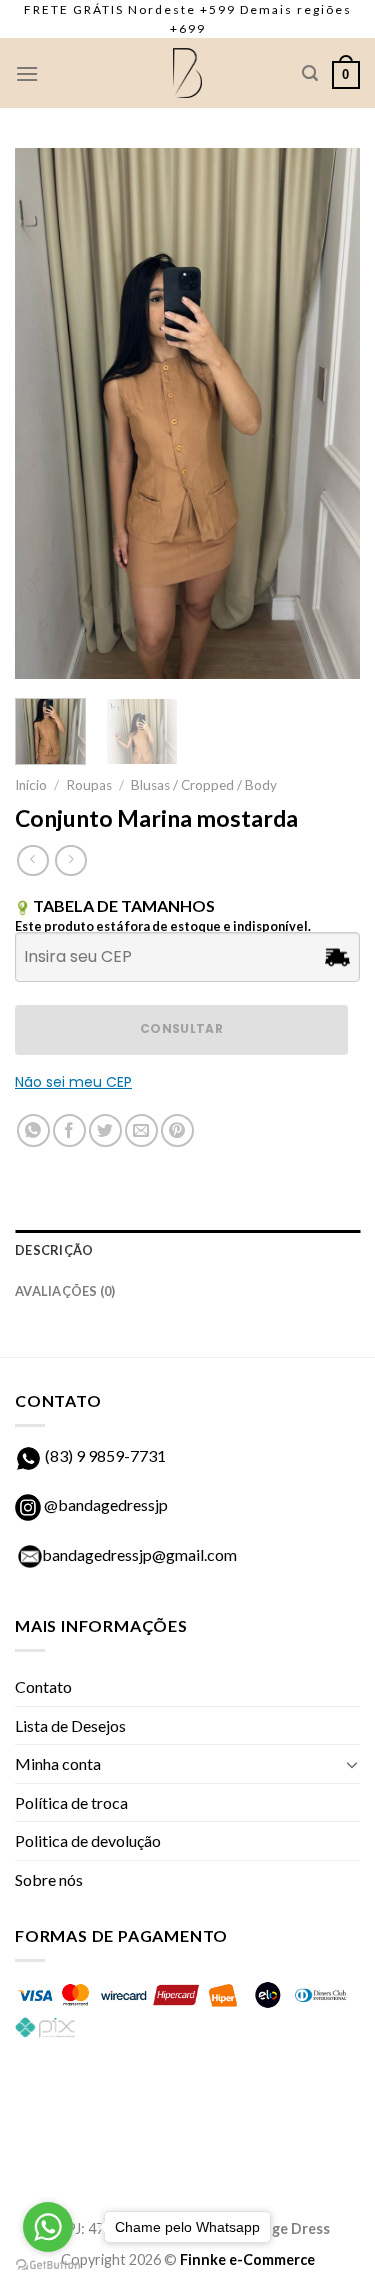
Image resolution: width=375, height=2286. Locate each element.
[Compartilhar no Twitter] (105, 1130)
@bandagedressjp (104, 1504)
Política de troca (71, 1802)
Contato (43, 1686)
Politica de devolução (88, 1840)
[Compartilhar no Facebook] (69, 1130)
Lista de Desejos (70, 1725)
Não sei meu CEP (73, 1082)
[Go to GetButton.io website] (48, 2265)
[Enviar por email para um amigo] (141, 1130)
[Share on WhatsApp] (33, 1130)
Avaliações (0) (65, 1291)
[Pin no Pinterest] (177, 1130)
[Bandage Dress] (188, 73)
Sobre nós (49, 1879)
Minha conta (58, 1763)
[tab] (187, 1250)
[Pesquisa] (310, 73)
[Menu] (27, 73)
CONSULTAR (181, 1028)
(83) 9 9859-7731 (105, 1455)
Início (31, 785)
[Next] (328, 413)
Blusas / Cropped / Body (204, 785)
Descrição (54, 1250)
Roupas (89, 785)
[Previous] (47, 413)
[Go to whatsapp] (48, 2227)
